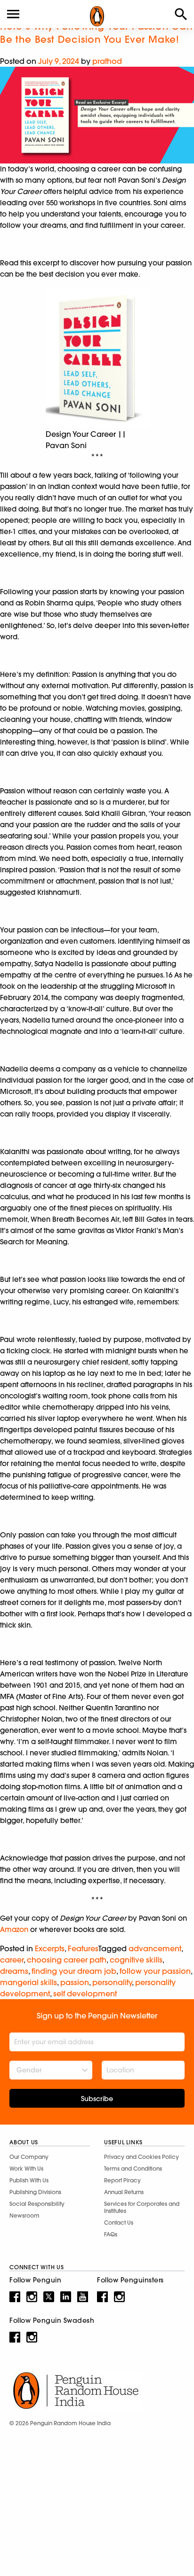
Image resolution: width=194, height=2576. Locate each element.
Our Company (29, 2157)
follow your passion (155, 1971)
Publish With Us (29, 2180)
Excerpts (50, 1948)
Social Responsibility (37, 2204)
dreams (14, 1971)
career (12, 1960)
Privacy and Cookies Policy (141, 2157)
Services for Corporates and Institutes (142, 2207)
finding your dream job (74, 1971)
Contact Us (119, 2223)
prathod (107, 61)
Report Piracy (122, 2180)
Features (83, 1948)
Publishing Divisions (35, 2192)
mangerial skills (28, 1982)
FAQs (111, 2234)
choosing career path (67, 1960)
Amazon (14, 1929)
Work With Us (26, 2169)
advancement (155, 1948)
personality (112, 1982)
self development (85, 1994)
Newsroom (24, 2215)
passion (75, 1982)
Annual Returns (124, 2192)
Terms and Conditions (133, 2169)
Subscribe (97, 2099)
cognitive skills (136, 1960)
